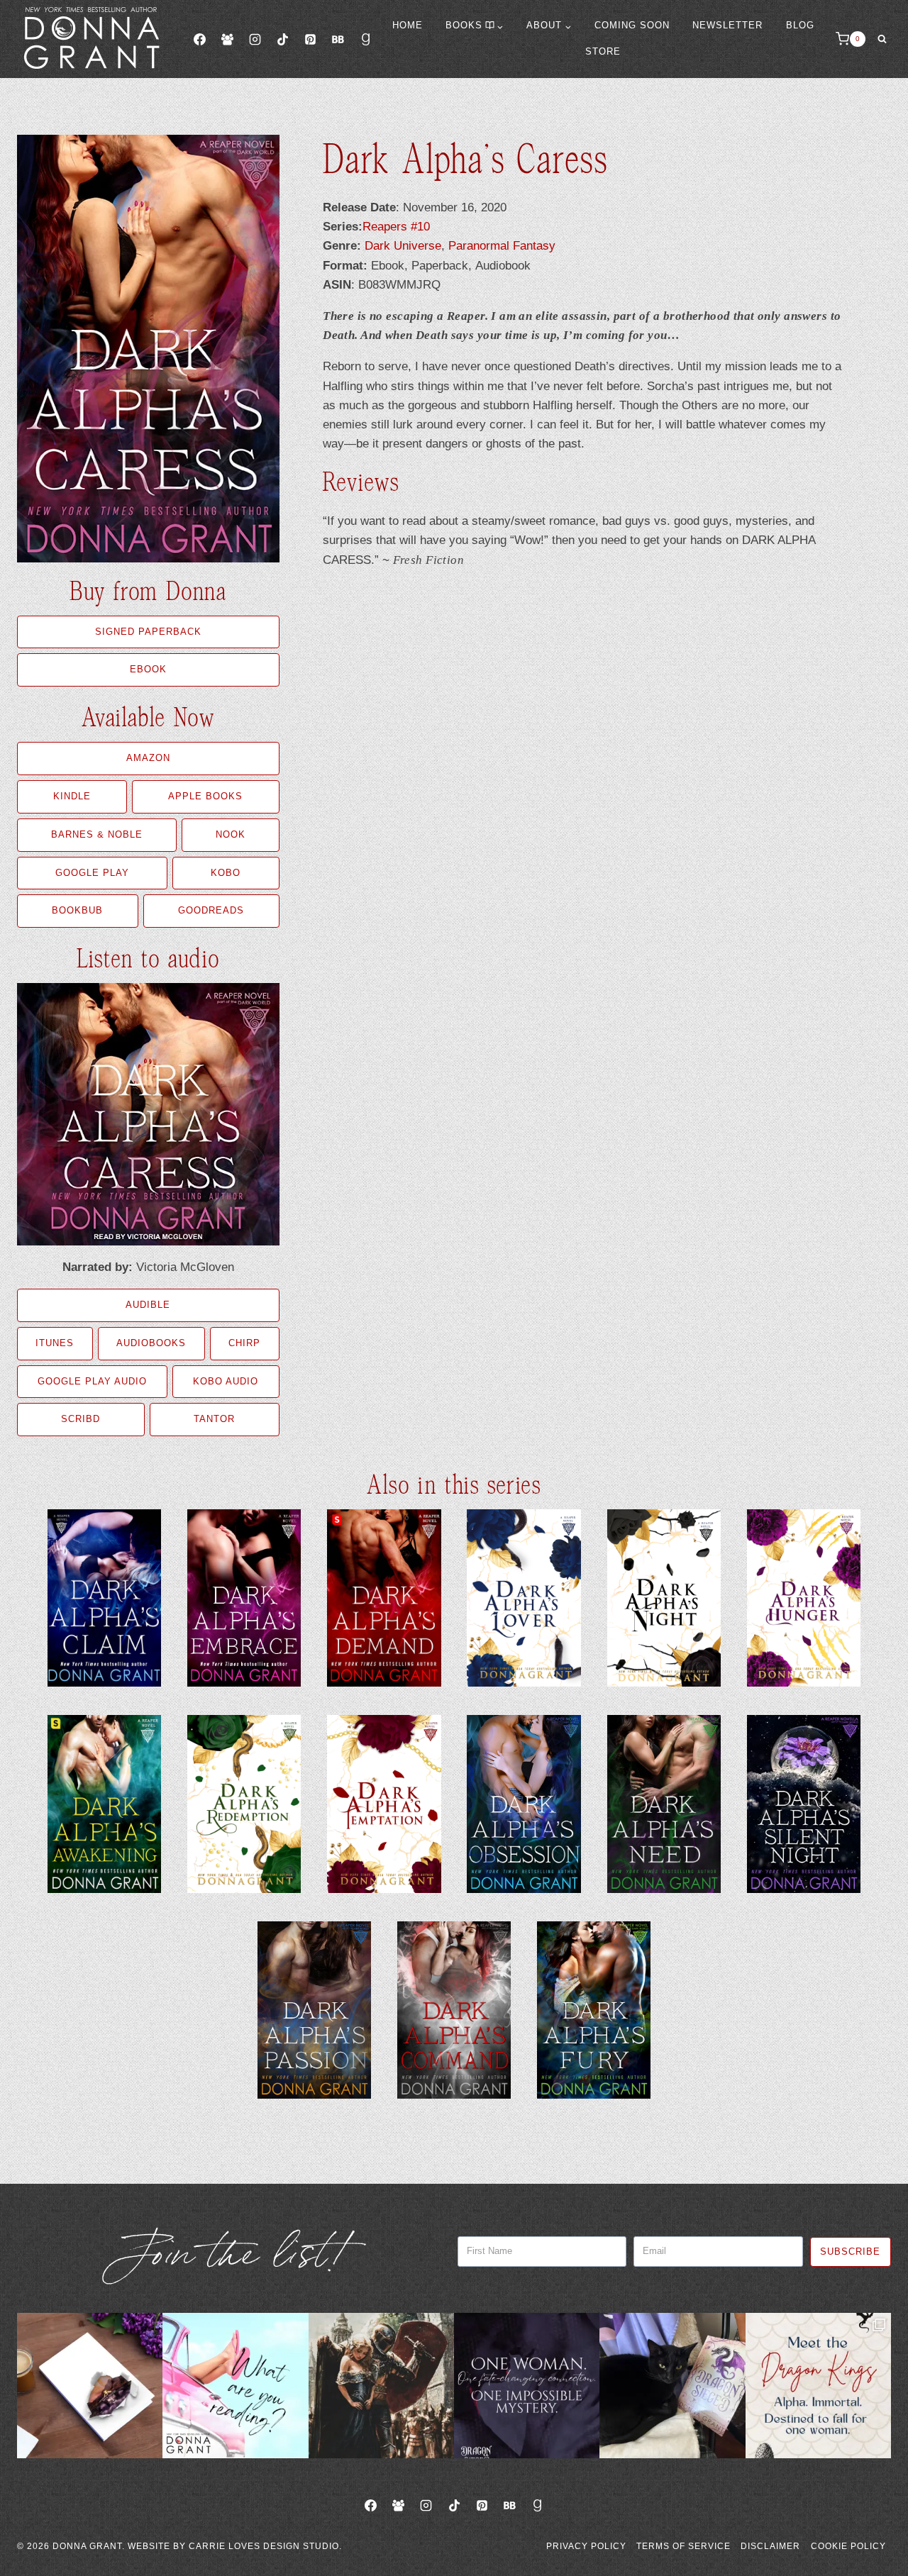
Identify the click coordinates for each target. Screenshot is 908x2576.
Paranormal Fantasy (502, 246)
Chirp (244, 1343)
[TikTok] (282, 39)
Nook (231, 834)
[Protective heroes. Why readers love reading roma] (381, 2386)
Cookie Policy (848, 2546)
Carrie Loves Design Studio (264, 2546)
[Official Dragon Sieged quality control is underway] (672, 2386)
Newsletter (727, 25)
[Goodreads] (366, 39)
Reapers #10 (396, 227)
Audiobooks (151, 1343)
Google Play (92, 873)
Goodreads (211, 910)
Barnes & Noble (97, 834)
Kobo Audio (226, 1381)
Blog (800, 25)
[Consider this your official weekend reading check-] (235, 2386)
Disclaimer (770, 2546)
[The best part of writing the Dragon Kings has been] (818, 2386)
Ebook (148, 669)
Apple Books (205, 796)
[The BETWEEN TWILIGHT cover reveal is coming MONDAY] (90, 2386)
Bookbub (77, 910)
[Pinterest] (310, 39)
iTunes (55, 1343)
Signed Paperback (148, 632)
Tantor (214, 1419)
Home (408, 25)
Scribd (81, 1419)
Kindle (72, 796)
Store (603, 51)
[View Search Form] (882, 39)
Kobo (226, 873)
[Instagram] (255, 39)
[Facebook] (199, 39)
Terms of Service (683, 2546)
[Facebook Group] (227, 39)
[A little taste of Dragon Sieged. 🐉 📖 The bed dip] (527, 2386)
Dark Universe (403, 246)
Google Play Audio (92, 1381)
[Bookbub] (338, 39)
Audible (148, 1305)
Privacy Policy (586, 2546)
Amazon (148, 758)
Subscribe (850, 2252)
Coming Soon (632, 25)
